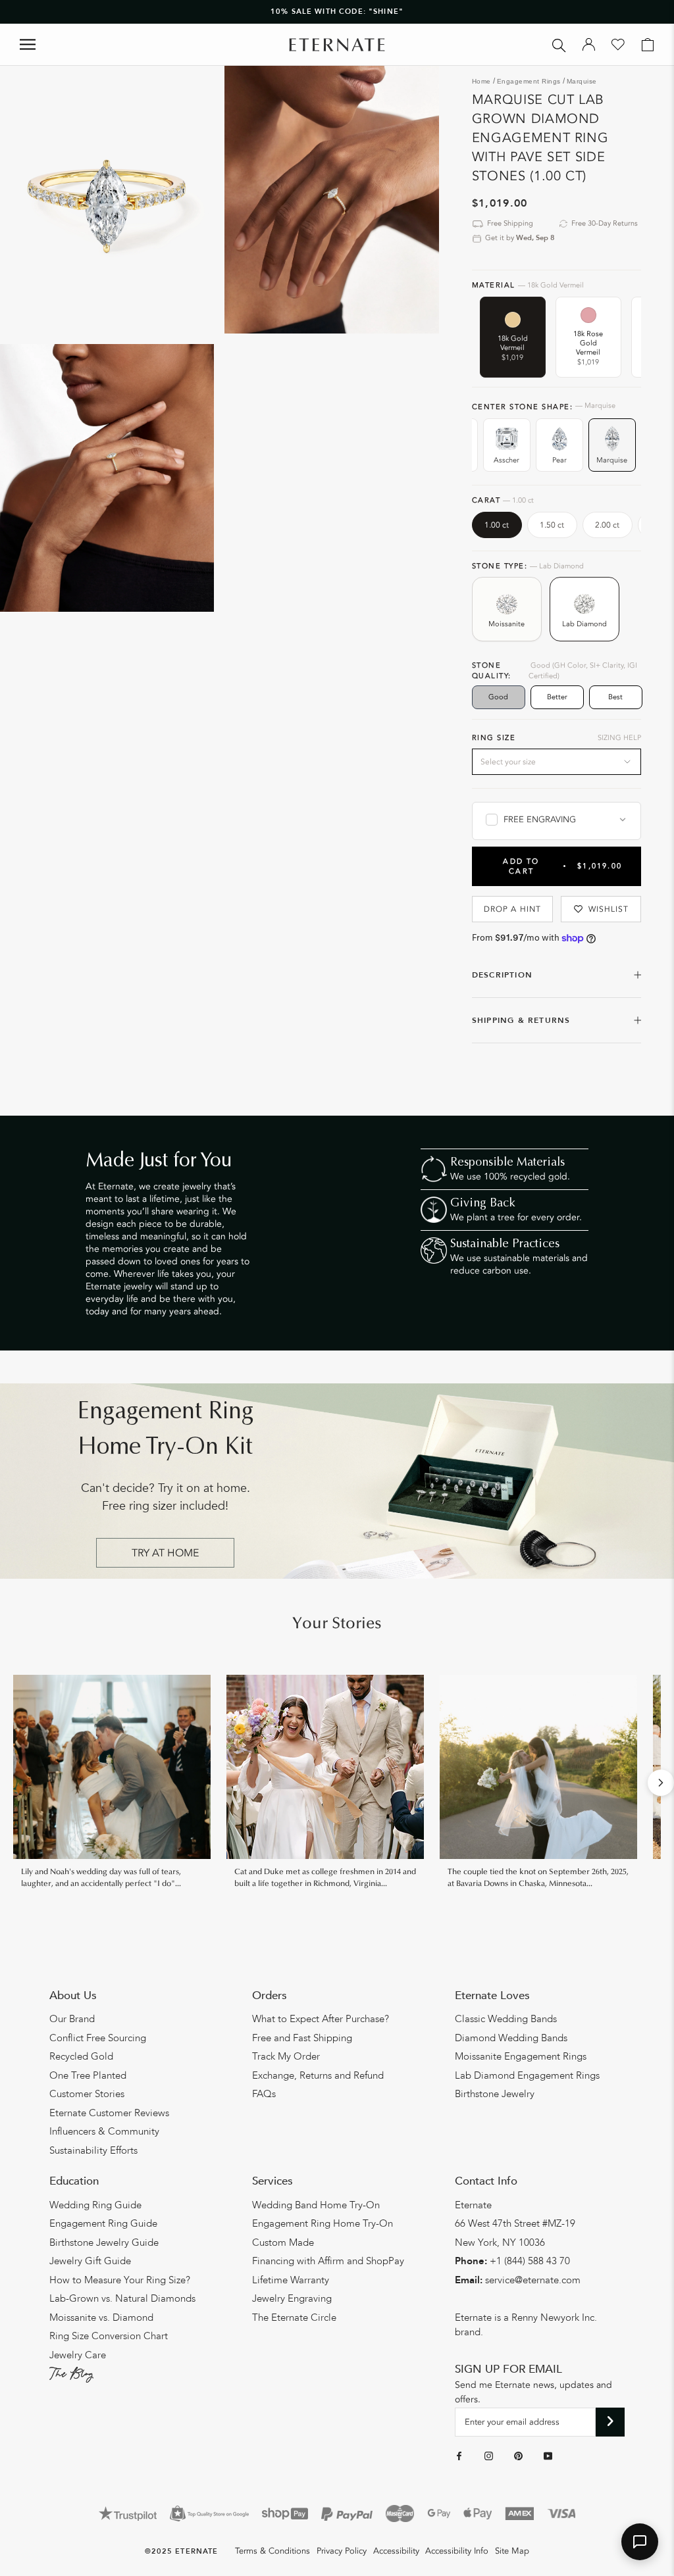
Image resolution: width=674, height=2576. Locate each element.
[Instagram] (489, 2456)
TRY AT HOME (165, 1553)
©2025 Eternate (181, 2551)
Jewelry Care (78, 2355)
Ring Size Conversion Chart (109, 2336)
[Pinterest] (518, 2456)
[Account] (589, 45)
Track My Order (286, 2056)
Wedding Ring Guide (95, 2205)
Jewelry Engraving (292, 2298)
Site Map (512, 2551)
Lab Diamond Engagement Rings (527, 2075)
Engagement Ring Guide (103, 2223)
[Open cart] (648, 45)
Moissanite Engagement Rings (521, 2056)
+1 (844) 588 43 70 (530, 2261)
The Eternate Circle (294, 2317)
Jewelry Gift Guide (90, 2261)
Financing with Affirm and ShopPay (328, 2261)
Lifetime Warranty (291, 2280)
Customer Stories (87, 2094)
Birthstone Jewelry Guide (104, 2242)
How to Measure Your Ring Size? (120, 2280)
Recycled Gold (81, 2056)
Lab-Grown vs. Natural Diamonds (122, 2298)
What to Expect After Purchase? (321, 2019)
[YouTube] (548, 2456)
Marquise (582, 81)
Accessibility (396, 2551)
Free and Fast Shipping (302, 2038)
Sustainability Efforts (93, 2150)
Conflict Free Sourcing (98, 2038)
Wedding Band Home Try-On (316, 2205)
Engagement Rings (529, 81)
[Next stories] (661, 1783)
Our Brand (72, 2019)
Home (481, 81)
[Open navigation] (28, 44)
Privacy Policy (342, 2551)
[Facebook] (459, 2456)
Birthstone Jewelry (495, 2094)
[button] (640, 2542)
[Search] (559, 44)
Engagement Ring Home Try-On (323, 2223)
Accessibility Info (457, 2551)
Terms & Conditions (272, 2551)
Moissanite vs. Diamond (101, 2317)
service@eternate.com (533, 2280)
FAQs (264, 2094)
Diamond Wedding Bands (511, 2038)
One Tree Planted (88, 2075)
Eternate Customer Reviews (109, 2113)
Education (74, 2181)
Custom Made (283, 2242)
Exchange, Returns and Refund (318, 2075)
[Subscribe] (610, 2422)
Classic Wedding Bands (506, 2019)
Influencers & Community (104, 2131)
